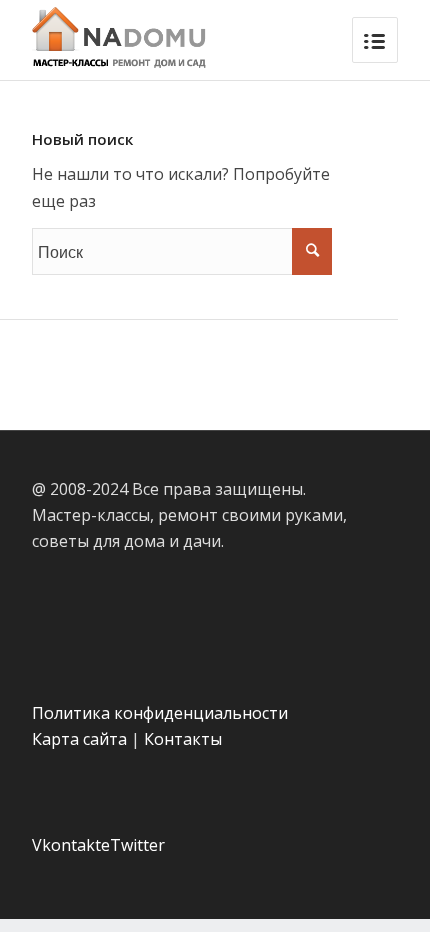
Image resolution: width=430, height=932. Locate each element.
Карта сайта (79, 739)
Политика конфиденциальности (160, 713)
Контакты (183, 739)
